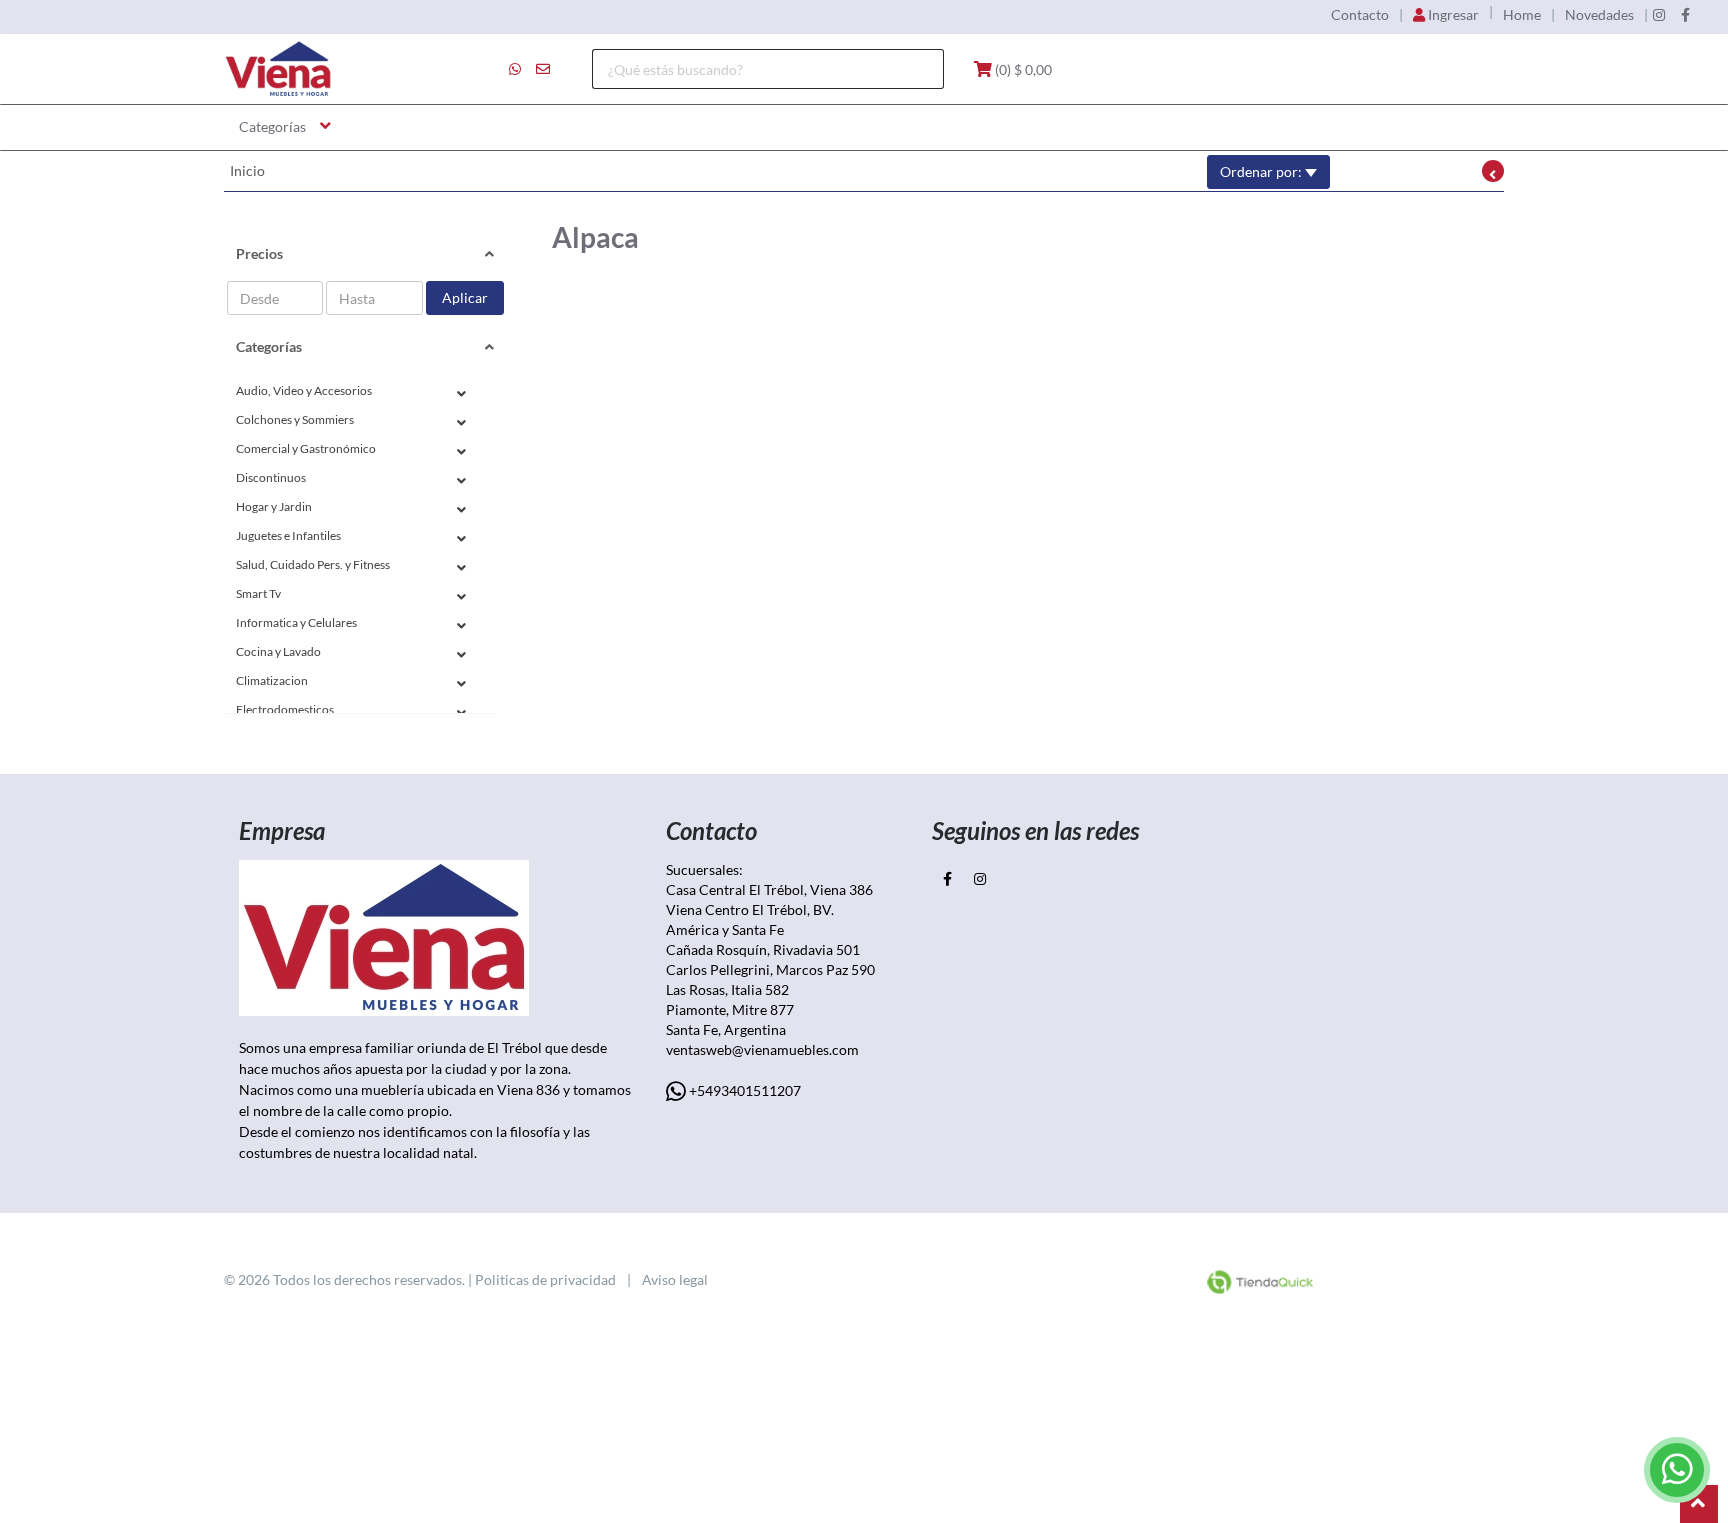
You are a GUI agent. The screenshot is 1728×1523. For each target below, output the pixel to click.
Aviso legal (675, 1279)
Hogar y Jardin (274, 506)
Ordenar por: (1262, 171)
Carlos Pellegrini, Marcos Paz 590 (773, 969)
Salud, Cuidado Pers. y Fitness (313, 564)
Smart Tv (258, 593)
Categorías (272, 126)
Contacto (1360, 15)
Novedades (1599, 15)
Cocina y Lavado (278, 651)
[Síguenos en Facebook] (1685, 15)
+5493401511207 (743, 1090)
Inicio (247, 170)
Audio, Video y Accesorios (304, 390)
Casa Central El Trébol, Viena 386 (769, 889)
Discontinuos (271, 477)
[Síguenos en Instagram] (1659, 15)
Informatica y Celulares (296, 622)
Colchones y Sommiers (295, 419)
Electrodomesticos (285, 709)
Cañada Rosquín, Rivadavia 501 (764, 949)
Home (1522, 15)
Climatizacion (272, 680)
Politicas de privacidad (545, 1279)
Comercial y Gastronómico (306, 448)
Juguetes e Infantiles (288, 535)
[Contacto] (529, 69)
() (1022, 69)
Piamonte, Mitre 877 (730, 1009)
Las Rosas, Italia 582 (729, 989)
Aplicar (465, 297)
